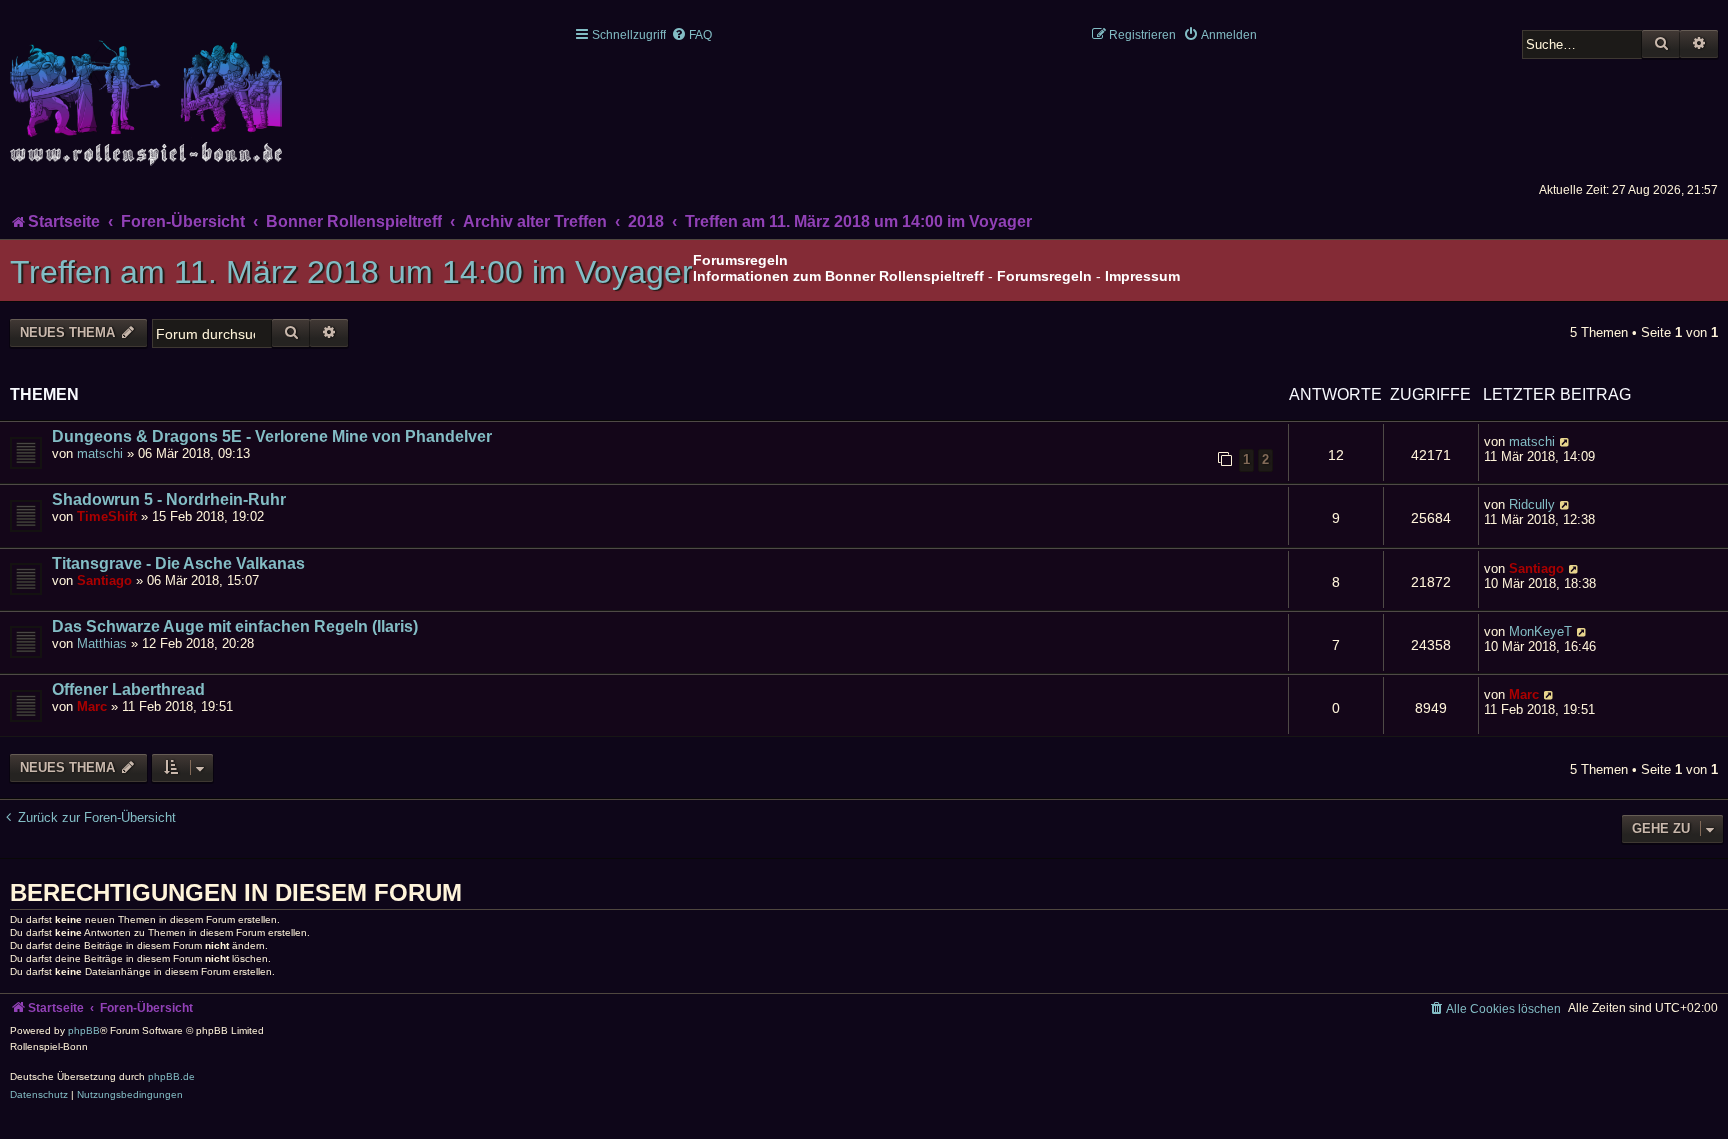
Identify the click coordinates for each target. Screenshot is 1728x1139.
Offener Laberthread (128, 689)
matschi (100, 453)
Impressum (1142, 276)
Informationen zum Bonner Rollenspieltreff (838, 276)
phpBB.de (171, 1076)
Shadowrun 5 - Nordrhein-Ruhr (169, 499)
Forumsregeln (1044, 276)
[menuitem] (691, 35)
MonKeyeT (1540, 631)
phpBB (84, 1030)
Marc (92, 706)
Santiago (104, 580)
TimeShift (107, 516)
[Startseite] (150, 91)
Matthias (102, 643)
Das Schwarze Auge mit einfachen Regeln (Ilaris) (235, 626)
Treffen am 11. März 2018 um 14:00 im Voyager (351, 272)
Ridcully (1532, 504)
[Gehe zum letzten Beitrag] (1565, 441)
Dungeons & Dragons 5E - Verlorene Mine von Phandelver (272, 436)
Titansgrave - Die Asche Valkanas (178, 563)
